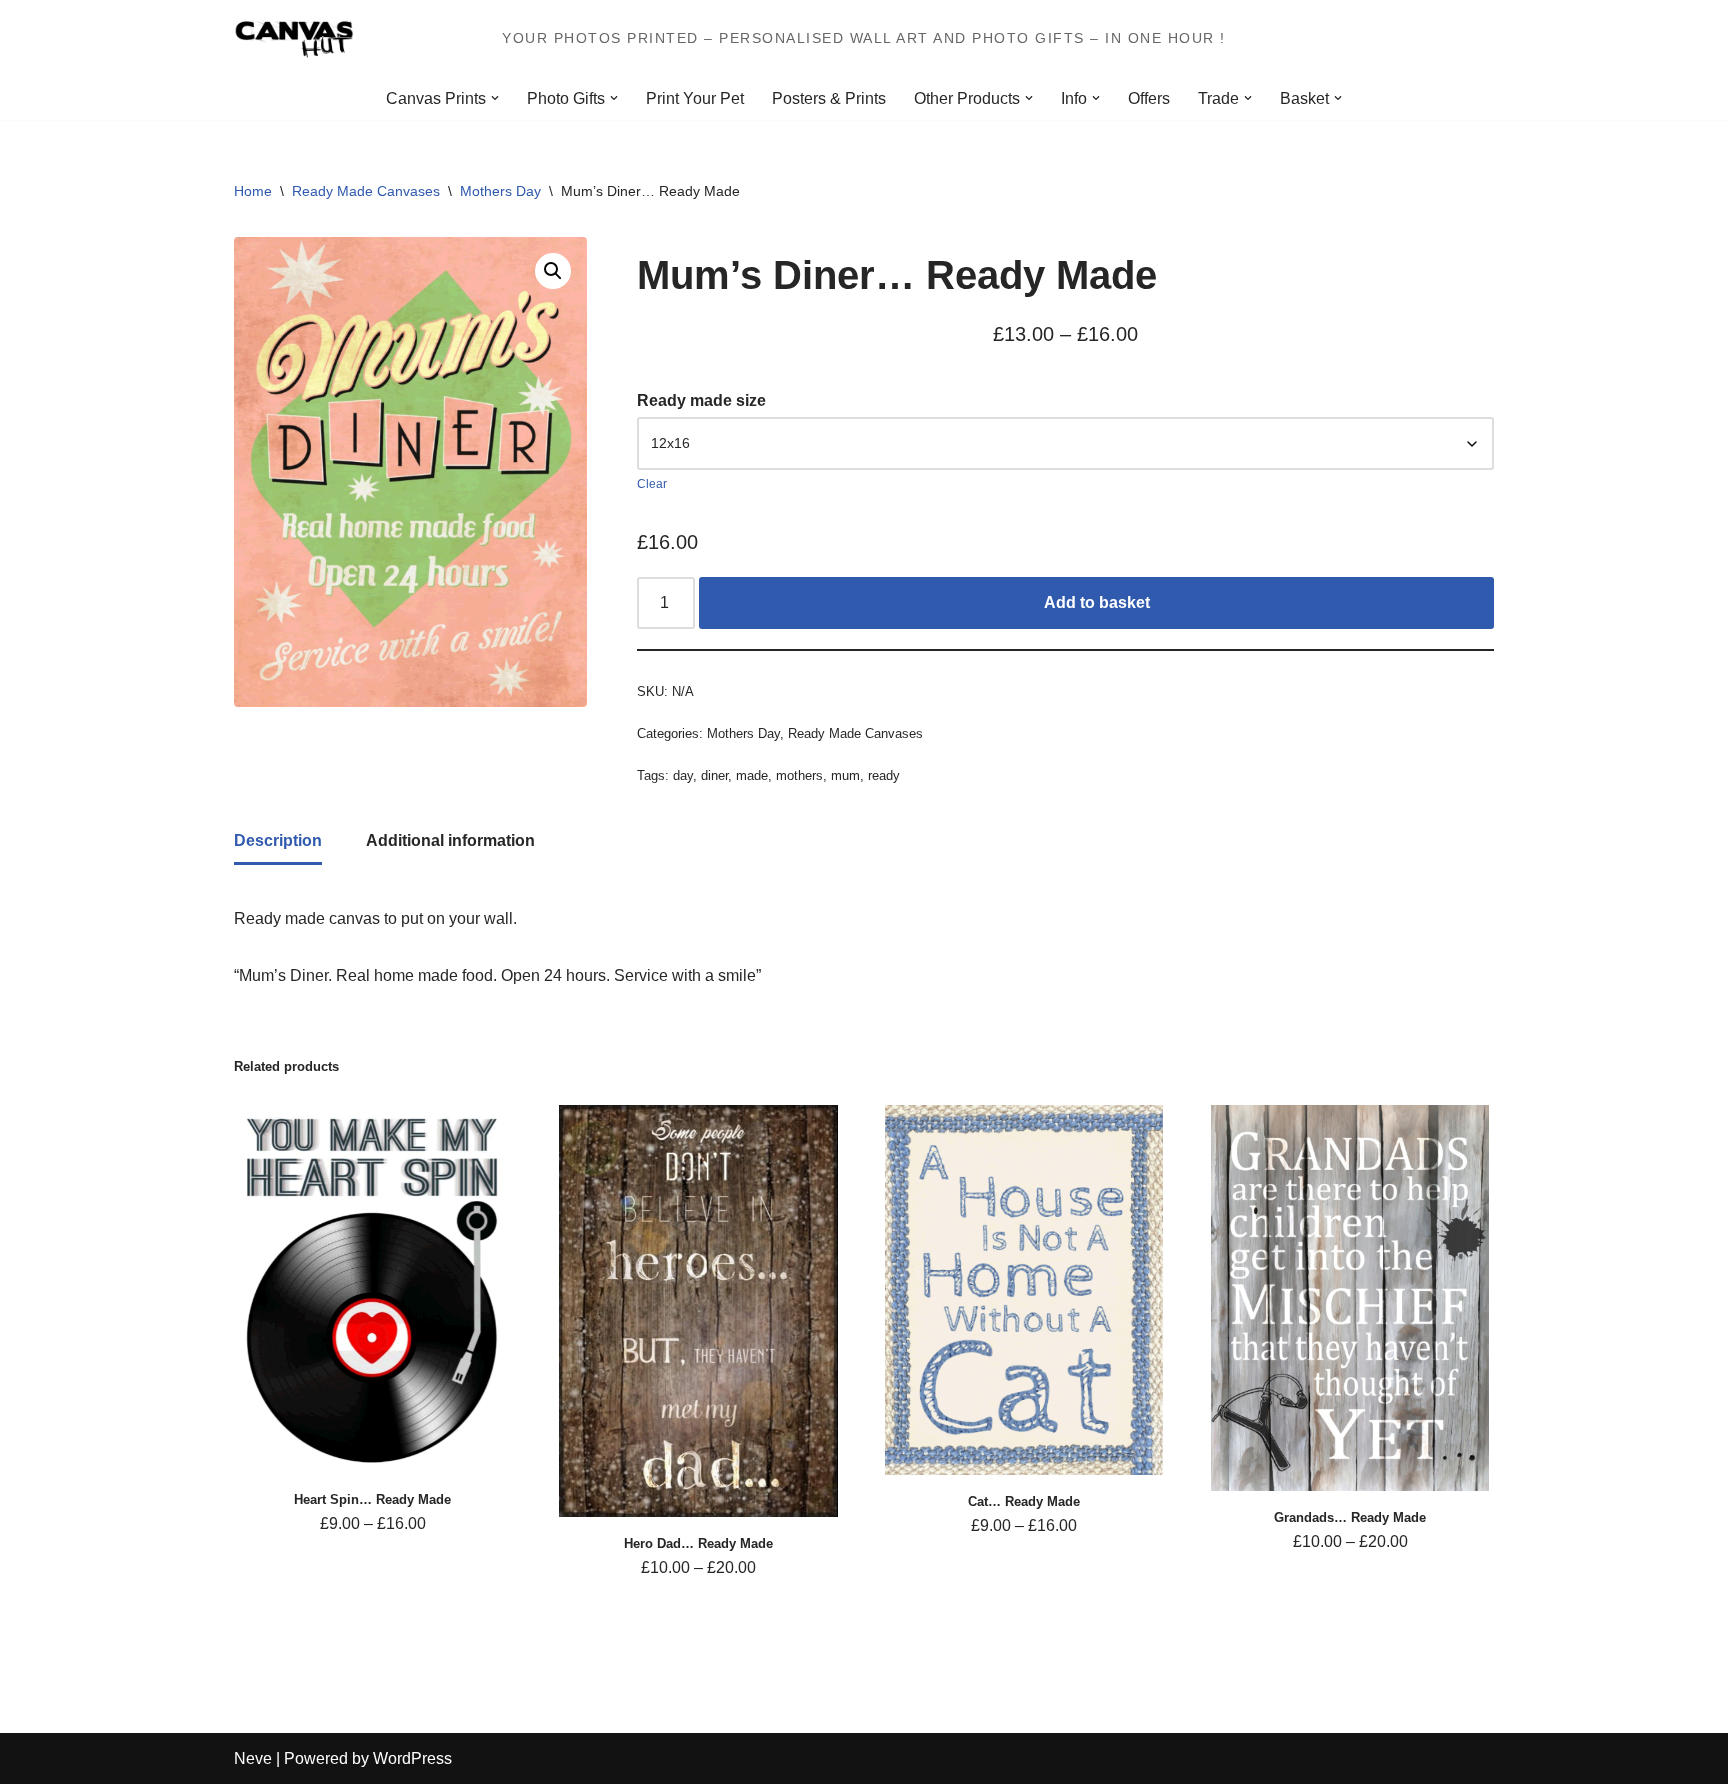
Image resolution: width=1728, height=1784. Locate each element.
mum (845, 775)
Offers (1149, 98)
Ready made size (701, 400)
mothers (799, 775)
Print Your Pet (695, 98)
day (683, 775)
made (752, 775)
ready (884, 775)
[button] (495, 98)
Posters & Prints (829, 98)
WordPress (412, 1758)
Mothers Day (500, 191)
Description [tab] (278, 840)
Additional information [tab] (450, 840)
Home (253, 191)
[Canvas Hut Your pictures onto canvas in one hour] (294, 38)
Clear (652, 484)
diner (714, 775)
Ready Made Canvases (366, 191)
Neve (253, 1758)
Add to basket (1097, 602)
